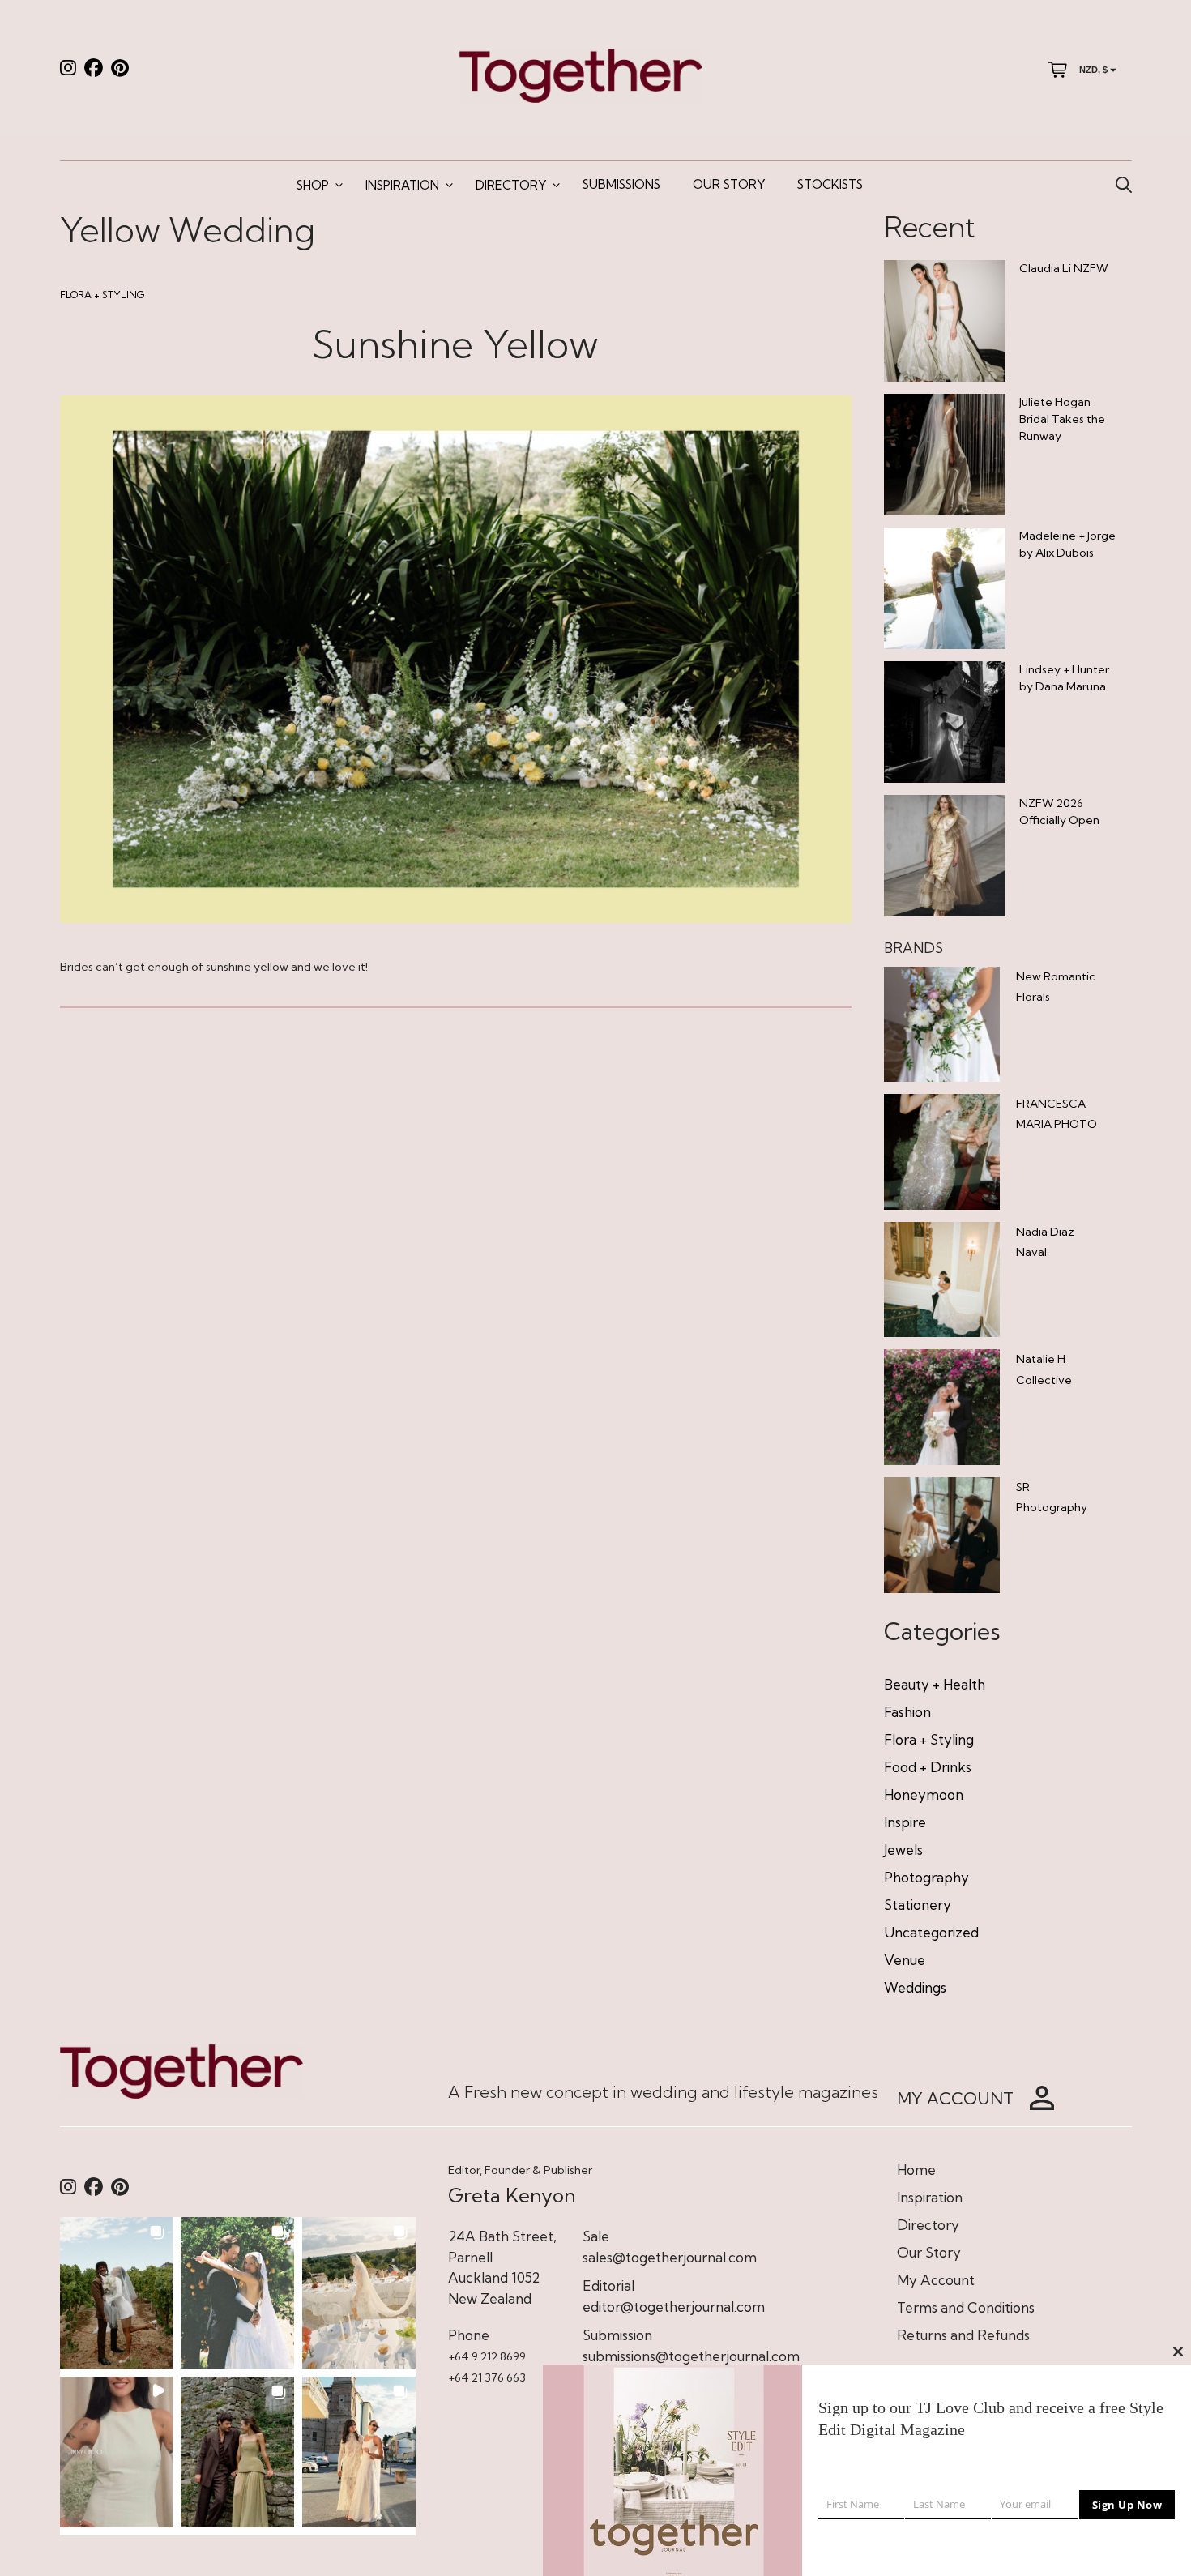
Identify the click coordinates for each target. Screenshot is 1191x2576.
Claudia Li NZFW (1064, 268)
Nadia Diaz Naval (1045, 1242)
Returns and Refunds (963, 2335)
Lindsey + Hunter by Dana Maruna (1064, 678)
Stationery (918, 1905)
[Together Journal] (581, 74)
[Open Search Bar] (1124, 186)
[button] (117, 2292)
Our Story (729, 184)
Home (916, 2170)
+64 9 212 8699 (487, 2356)
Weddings (915, 1987)
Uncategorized (931, 1932)
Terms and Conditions (966, 2307)
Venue (905, 1960)
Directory (511, 185)
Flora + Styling (102, 295)
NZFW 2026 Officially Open (1059, 812)
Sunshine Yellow (455, 344)
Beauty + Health (935, 1684)
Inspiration (402, 185)
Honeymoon (924, 1794)
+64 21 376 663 (487, 2377)
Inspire (905, 1822)
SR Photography (1052, 1497)
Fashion (907, 1712)
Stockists (830, 184)
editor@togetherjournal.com (674, 2307)
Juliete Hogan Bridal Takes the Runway (1062, 419)
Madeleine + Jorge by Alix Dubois (1067, 544)
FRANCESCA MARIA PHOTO (1057, 1114)
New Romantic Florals (1056, 987)
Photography (926, 1877)
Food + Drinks (928, 1767)
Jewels (903, 1850)
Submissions (621, 184)
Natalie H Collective (1044, 1369)
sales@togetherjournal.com (670, 2257)
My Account (936, 2280)
